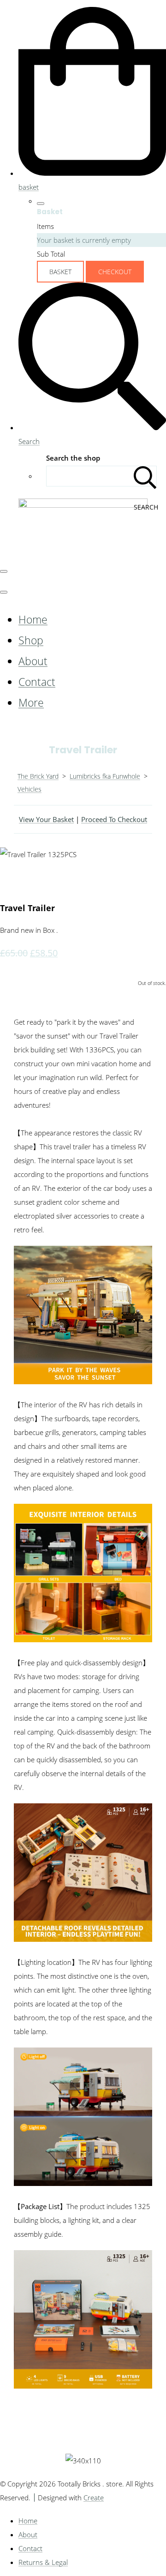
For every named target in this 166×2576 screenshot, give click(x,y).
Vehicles (30, 789)
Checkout (115, 272)
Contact (37, 682)
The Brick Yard (38, 776)
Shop (31, 640)
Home (33, 620)
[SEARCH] (145, 476)
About (33, 661)
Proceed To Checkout (114, 819)
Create (94, 2498)
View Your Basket (46, 819)
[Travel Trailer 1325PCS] (14, 882)
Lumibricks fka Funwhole (105, 776)
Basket (60, 272)
